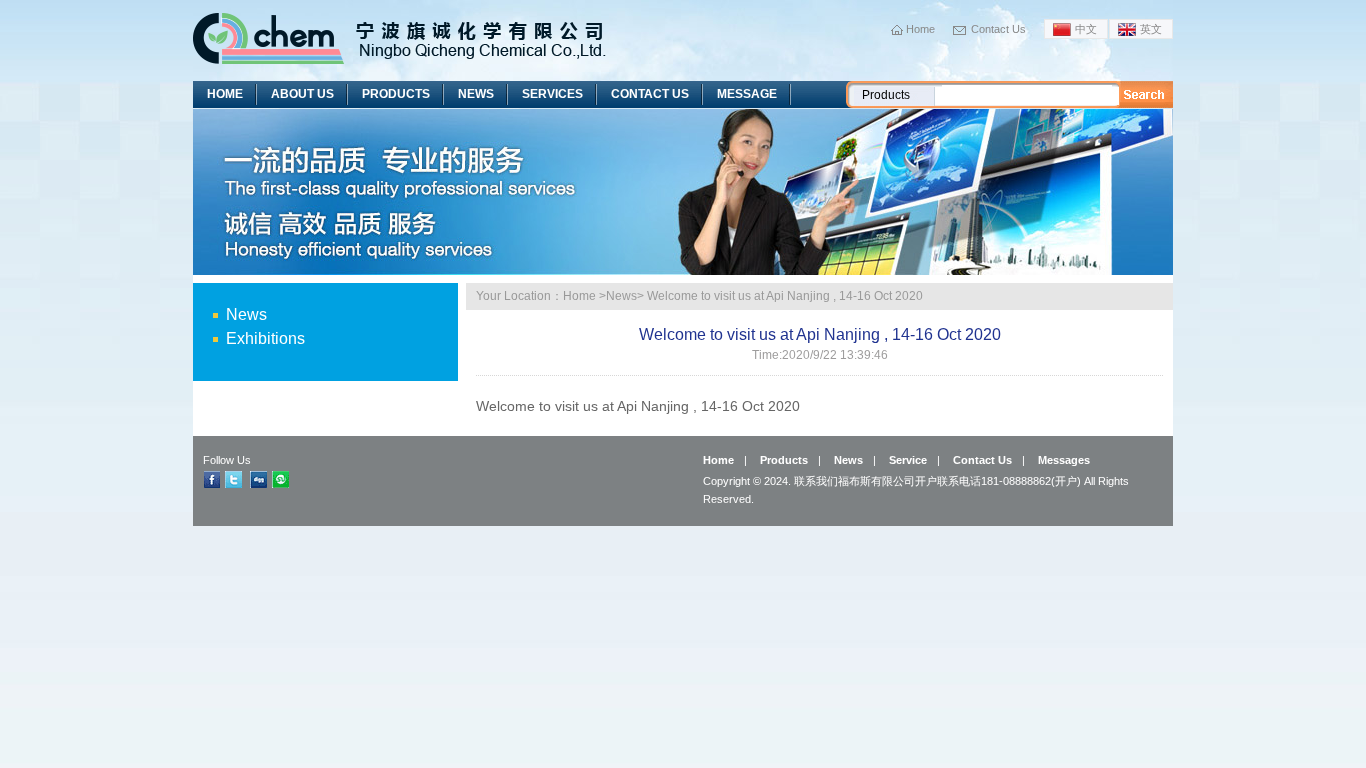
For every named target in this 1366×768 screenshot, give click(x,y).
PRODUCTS (396, 94)
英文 (1151, 29)
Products (784, 460)
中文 (1086, 29)
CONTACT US (650, 94)
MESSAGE (747, 94)
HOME (225, 94)
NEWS (476, 94)
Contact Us (998, 29)
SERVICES (552, 94)
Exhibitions (265, 338)
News (246, 314)
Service (908, 460)
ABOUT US (302, 94)
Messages (1064, 460)
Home (920, 29)
